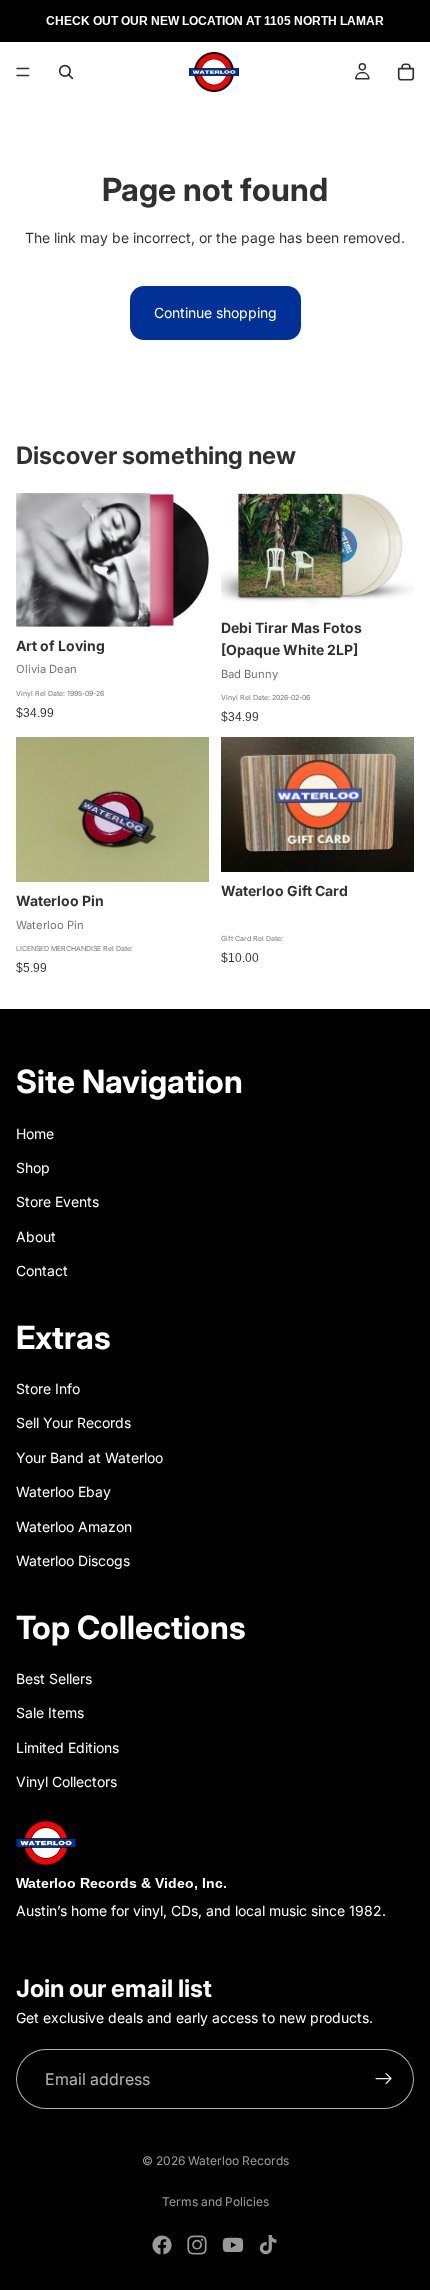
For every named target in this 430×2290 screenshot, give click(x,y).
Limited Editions (67, 1747)
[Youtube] (233, 2245)
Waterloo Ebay (63, 1491)
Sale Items (50, 1712)
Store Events (57, 1201)
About (36, 1236)
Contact (42, 1270)
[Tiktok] (268, 2245)
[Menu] (23, 72)
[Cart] (406, 72)
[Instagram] (197, 2245)
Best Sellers (54, 1678)
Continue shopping (215, 312)
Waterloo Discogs (73, 1560)
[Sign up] (384, 2080)
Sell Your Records (73, 1422)
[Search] (66, 72)
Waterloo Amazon (74, 1526)
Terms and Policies (215, 2201)
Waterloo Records (238, 2160)
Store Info (48, 1388)
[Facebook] (162, 2245)
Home (35, 1133)
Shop (33, 1167)
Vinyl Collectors (66, 1781)
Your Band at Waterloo (89, 1457)
